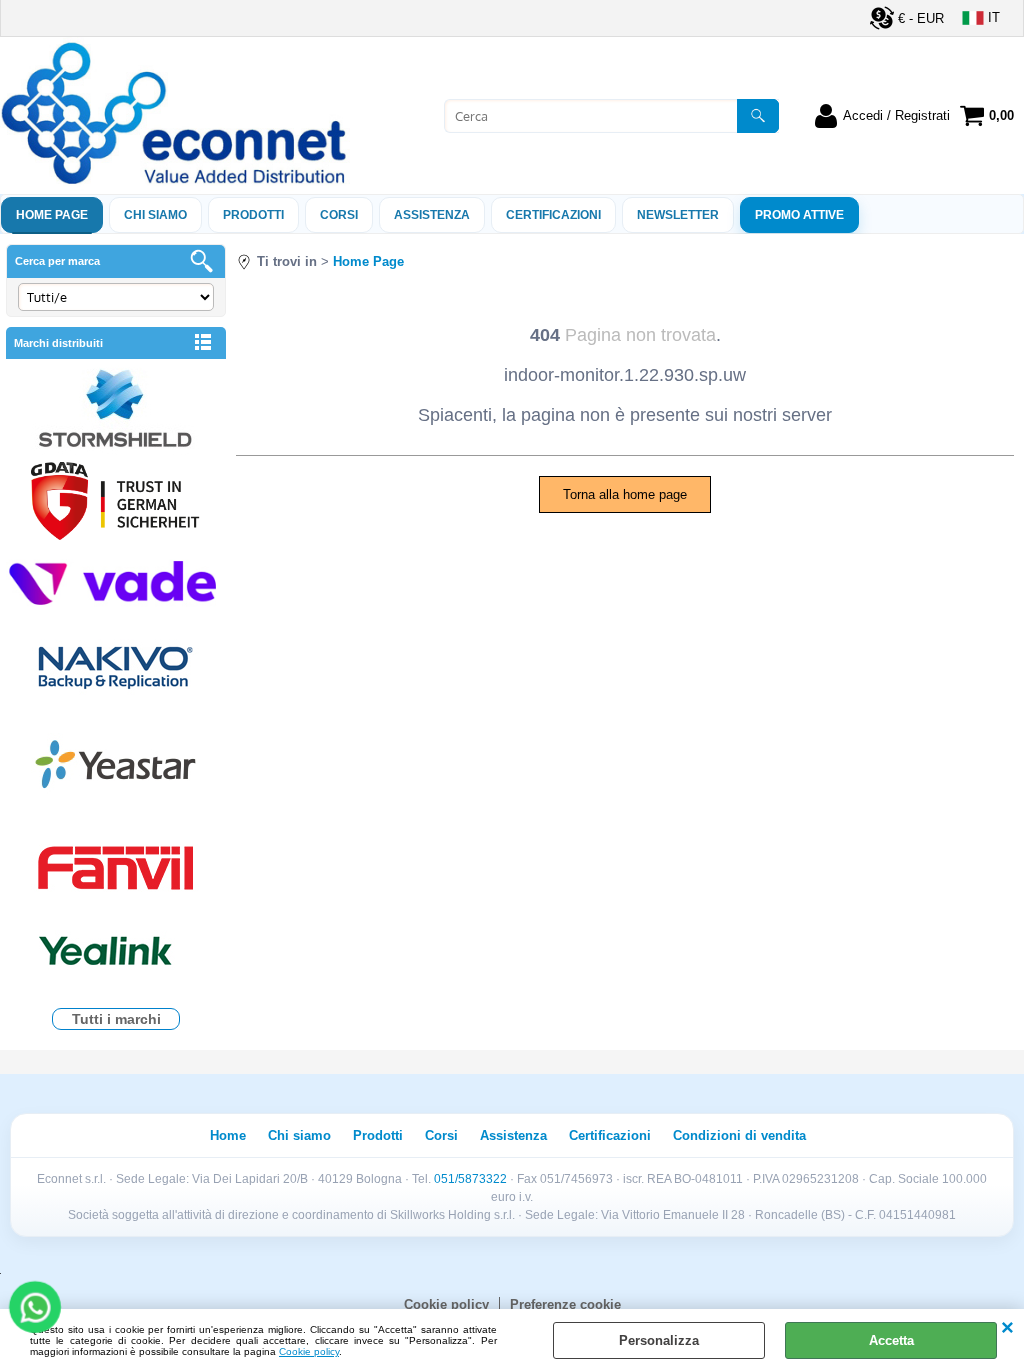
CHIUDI (1007, 1329)
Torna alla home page (625, 494)
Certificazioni (553, 215)
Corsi (339, 215)
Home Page (52, 215)
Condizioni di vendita (739, 1135)
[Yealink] (116, 953)
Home (228, 1135)
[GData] (116, 504)
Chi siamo (155, 215)
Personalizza (659, 1340)
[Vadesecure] (116, 580)
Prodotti (253, 215)
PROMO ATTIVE (799, 215)
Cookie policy (309, 1351)
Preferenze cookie (565, 1304)
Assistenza (513, 1135)
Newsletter (678, 215)
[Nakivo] (116, 666)
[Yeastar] (116, 768)
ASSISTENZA (432, 215)
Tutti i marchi (116, 1019)
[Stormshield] (116, 410)
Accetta (891, 1340)
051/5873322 (470, 1179)
